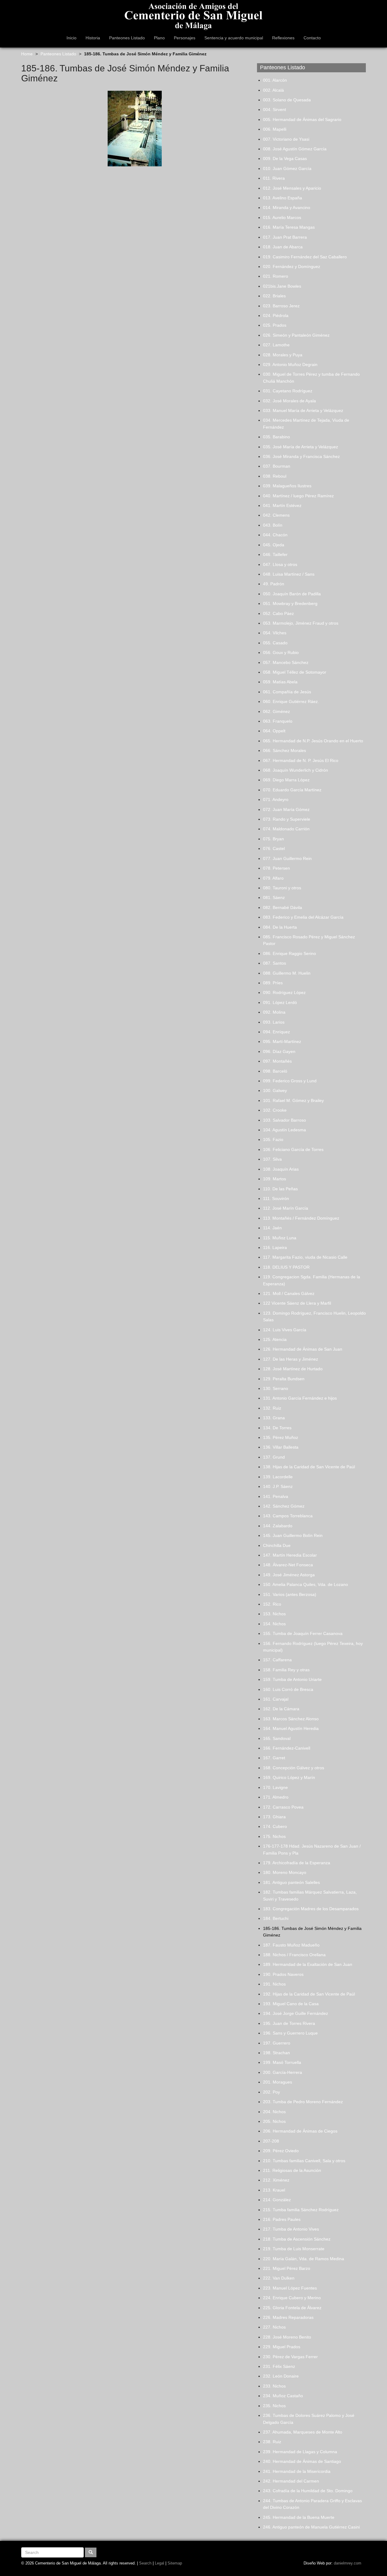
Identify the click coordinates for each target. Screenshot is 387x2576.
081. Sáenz (274, 897)
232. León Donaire (281, 2376)
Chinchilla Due (277, 1545)
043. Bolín (273, 525)
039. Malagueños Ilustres (287, 486)
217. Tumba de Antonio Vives (291, 2229)
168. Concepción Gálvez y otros (294, 1768)
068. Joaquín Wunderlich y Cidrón (296, 770)
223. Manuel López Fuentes (290, 2288)
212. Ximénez (276, 2180)
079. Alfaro (273, 878)
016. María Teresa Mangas (289, 227)
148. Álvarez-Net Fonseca (288, 1565)
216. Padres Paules (282, 2219)
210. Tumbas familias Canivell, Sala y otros (304, 2161)
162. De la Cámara (281, 1709)
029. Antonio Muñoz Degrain (290, 364)
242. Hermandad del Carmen (291, 2481)
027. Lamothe (276, 345)
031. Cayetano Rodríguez (288, 391)
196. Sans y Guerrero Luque (290, 2033)
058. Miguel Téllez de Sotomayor (295, 672)
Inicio (72, 38)
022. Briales (274, 296)
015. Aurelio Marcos (282, 217)
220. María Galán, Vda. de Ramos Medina (304, 2259)
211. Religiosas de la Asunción (292, 2170)
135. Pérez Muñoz (281, 1437)
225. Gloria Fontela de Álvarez (292, 2308)
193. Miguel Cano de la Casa (291, 2004)
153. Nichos (274, 1614)
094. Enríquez (276, 1032)
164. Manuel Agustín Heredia (291, 1728)
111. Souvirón (276, 1198)
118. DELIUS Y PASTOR (286, 1267)
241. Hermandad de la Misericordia (297, 2471)
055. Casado (275, 643)
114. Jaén (272, 1228)
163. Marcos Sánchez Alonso (291, 1719)
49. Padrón (274, 584)
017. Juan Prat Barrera (285, 237)
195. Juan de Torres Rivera (289, 2023)
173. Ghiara (274, 1817)
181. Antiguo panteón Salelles (291, 1882)
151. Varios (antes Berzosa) (290, 1594)
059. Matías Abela (280, 682)
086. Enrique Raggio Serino (289, 953)
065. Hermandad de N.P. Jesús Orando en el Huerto (313, 741)
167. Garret (274, 1758)
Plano (159, 38)
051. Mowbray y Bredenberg (290, 603)
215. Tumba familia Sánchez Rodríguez (301, 2210)
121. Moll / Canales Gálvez (289, 1293)
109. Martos (275, 1179)
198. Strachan (276, 2053)
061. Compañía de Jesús (287, 692)
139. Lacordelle (278, 1477)
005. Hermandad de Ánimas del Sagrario (302, 119)
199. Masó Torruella (282, 2062)
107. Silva (272, 1159)
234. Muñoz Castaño (283, 2396)
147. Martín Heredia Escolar (290, 1555)
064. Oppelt (274, 731)
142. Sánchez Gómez (284, 1506)
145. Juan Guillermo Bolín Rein (293, 1535)
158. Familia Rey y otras (286, 1670)
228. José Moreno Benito (287, 2337)
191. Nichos (274, 1984)
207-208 (271, 2141)
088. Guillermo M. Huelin (287, 973)
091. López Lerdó (280, 1002)
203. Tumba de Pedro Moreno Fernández (303, 2102)
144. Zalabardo (278, 1526)
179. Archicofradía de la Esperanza (297, 1863)
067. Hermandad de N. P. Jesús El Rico (301, 760)
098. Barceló (275, 1071)
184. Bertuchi (276, 1918)
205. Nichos (274, 2121)
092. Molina (274, 1012)
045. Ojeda (274, 545)
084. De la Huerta (280, 927)
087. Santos (275, 963)
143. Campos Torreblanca (288, 1516)
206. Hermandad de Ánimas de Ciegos (300, 2131)
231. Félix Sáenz (279, 2366)
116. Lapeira (275, 1247)
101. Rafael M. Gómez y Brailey (293, 1100)
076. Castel (274, 848)
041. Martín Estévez (282, 505)
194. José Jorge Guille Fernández (296, 2013)
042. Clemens (276, 515)
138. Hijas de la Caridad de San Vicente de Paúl (309, 1467)
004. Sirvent (275, 110)
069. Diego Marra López (286, 780)
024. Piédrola (276, 315)
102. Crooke (275, 1110)
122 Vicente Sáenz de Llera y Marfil (297, 1303)
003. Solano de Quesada (287, 100)
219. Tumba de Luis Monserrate (294, 2249)
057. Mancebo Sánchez (286, 662)
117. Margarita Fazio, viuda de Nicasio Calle (305, 1257)
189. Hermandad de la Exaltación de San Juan (308, 1964)
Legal (159, 2563)
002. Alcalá (273, 90)
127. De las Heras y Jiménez (291, 1359)
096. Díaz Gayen (279, 1051)
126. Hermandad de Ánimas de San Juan (303, 1349)
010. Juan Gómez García (287, 168)
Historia (93, 38)
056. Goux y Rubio (281, 652)
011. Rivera (274, 178)
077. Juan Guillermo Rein (287, 858)
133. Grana (274, 1418)
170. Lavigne (275, 1787)
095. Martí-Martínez (282, 1041)
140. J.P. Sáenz (278, 1486)
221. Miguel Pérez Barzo (287, 2268)
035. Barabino (276, 437)
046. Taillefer (275, 554)
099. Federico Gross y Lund (290, 1081)
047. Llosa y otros (280, 564)
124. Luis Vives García (285, 1330)
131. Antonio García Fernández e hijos (300, 1398)
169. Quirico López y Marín (289, 1777)
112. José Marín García (286, 1208)
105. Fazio (273, 1139)
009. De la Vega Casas (285, 159)
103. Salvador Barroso (285, 1120)
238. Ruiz (272, 2442)
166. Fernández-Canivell (287, 1748)
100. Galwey (275, 1090)
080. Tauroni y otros (282, 888)
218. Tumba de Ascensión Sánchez (297, 2239)
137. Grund (274, 1457)
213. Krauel (274, 2190)
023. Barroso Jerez (281, 306)
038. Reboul (275, 476)
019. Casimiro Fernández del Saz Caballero (305, 257)
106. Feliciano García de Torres (293, 1149)
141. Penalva (276, 1496)
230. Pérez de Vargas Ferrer (290, 2357)
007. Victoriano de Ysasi (286, 139)
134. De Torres (277, 1428)
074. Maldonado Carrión (286, 829)
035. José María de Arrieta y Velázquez (301, 447)
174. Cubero (275, 1826)
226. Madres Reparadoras (288, 2317)
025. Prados (275, 325)
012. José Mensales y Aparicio (292, 188)
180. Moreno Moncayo (285, 1872)
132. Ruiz (272, 1408)
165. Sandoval (277, 1738)
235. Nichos (274, 2406)
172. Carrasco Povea (283, 1807)
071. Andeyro (276, 799)
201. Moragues (278, 2082)
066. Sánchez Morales (285, 750)
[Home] (193, 15)
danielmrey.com (348, 2563)
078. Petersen (276, 868)
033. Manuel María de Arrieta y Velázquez (303, 410)
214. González (277, 2200)
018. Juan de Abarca (283, 247)
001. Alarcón (275, 80)
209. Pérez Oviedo (281, 2151)
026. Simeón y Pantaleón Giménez (296, 335)
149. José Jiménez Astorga (289, 1575)
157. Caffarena (277, 1660)
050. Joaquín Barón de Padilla (292, 594)
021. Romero (276, 276)
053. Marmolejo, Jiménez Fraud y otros (301, 623)
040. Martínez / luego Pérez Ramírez (298, 496)
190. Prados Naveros (283, 1974)
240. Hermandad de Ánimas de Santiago (302, 2461)
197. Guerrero (277, 2043)
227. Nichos (274, 2327)
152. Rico (272, 1604)
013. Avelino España (283, 198)
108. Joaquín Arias (281, 1169)
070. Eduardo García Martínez (292, 790)
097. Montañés (277, 1061)
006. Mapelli (275, 129)
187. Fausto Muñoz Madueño (291, 1945)
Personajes (185, 38)
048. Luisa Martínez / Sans (289, 574)
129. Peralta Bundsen (284, 1379)
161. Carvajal (276, 1699)
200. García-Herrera (283, 2072)
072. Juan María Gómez (286, 809)
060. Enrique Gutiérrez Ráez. (291, 701)
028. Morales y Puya (283, 355)
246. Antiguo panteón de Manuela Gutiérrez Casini (311, 2527)
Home (27, 54)
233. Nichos (274, 2386)
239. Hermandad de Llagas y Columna (300, 2452)
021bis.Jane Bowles (282, 286)
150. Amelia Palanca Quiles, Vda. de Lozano (306, 1584)
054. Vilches (275, 633)
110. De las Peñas (280, 1189)
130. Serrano (276, 1388)
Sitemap (175, 2563)
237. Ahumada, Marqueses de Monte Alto (303, 2432)
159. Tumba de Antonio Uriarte (292, 1679)
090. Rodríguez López (284, 992)
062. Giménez (276, 711)
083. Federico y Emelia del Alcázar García (303, 917)
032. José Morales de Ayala (289, 401)
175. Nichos (274, 1836)
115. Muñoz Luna (280, 1238)
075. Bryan (273, 839)
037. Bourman (277, 466)
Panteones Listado (127, 38)
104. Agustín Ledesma (285, 1130)
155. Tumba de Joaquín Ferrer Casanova (303, 1633)
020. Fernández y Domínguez (292, 266)
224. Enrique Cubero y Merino (292, 2298)
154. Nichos (274, 1624)
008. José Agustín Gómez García (295, 149)
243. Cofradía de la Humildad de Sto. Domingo (308, 2491)
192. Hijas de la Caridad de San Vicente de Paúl (309, 1994)
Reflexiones (283, 38)
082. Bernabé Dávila (283, 907)
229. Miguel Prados (282, 2347)
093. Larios (274, 1022)
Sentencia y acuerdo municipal (234, 38)
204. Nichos (274, 2112)
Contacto (312, 38)
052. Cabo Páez (278, 613)
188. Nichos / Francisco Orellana (294, 1955)
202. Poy (272, 2092)
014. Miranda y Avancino (287, 208)
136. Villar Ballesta (281, 1447)
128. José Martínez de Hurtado (293, 1369)
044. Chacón (275, 535)
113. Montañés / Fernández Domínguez (301, 1218)
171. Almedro (276, 1797)
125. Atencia (275, 1339)
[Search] (91, 2552)
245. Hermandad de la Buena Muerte (299, 2517)
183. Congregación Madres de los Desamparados (311, 1909)
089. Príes (273, 983)
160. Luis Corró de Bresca (288, 1689)
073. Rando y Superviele (287, 819)
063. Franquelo (278, 721)
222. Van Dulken (279, 2278)
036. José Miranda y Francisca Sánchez (301, 456)
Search (145, 2563)
